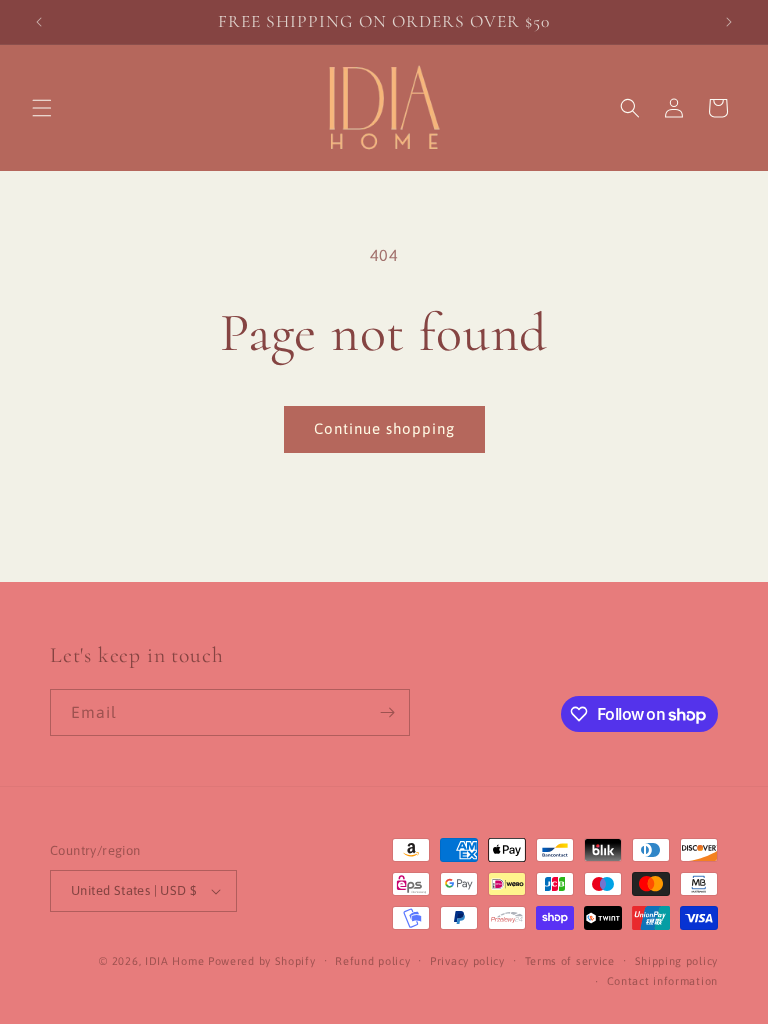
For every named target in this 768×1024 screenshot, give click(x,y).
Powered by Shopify (262, 961)
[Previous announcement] (39, 22)
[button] (42, 108)
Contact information (662, 981)
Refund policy (372, 961)
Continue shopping (384, 428)
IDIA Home (174, 961)
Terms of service (570, 961)
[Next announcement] (729, 22)
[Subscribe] (387, 712)
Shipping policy (677, 961)
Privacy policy (467, 961)
